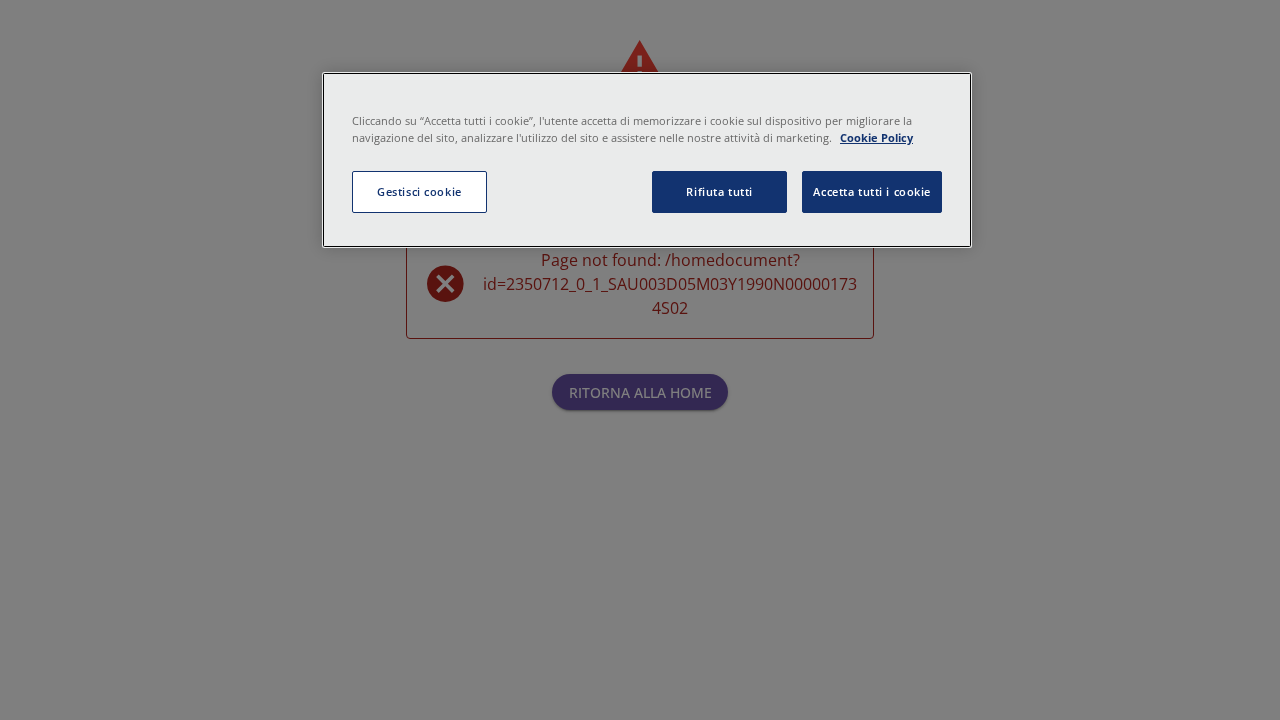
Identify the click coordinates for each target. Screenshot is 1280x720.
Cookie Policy (876, 137)
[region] (647, 160)
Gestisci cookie (419, 191)
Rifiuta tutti (719, 191)
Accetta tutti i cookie (872, 191)
